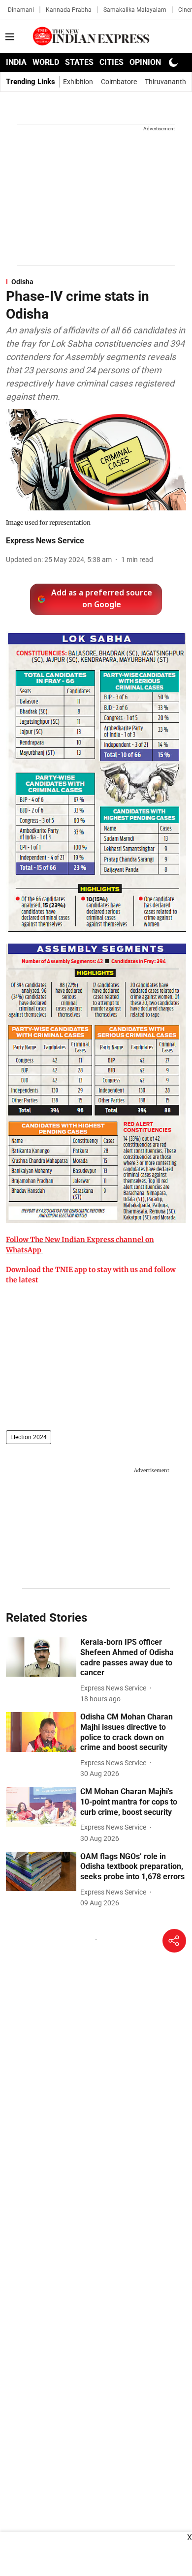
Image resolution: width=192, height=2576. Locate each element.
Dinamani (21, 10)
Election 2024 (29, 1437)
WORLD (46, 62)
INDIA (16, 62)
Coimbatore (119, 82)
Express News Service (45, 541)
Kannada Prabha (69, 10)
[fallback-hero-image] (41, 1657)
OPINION (145, 62)
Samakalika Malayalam (135, 10)
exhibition (78, 82)
